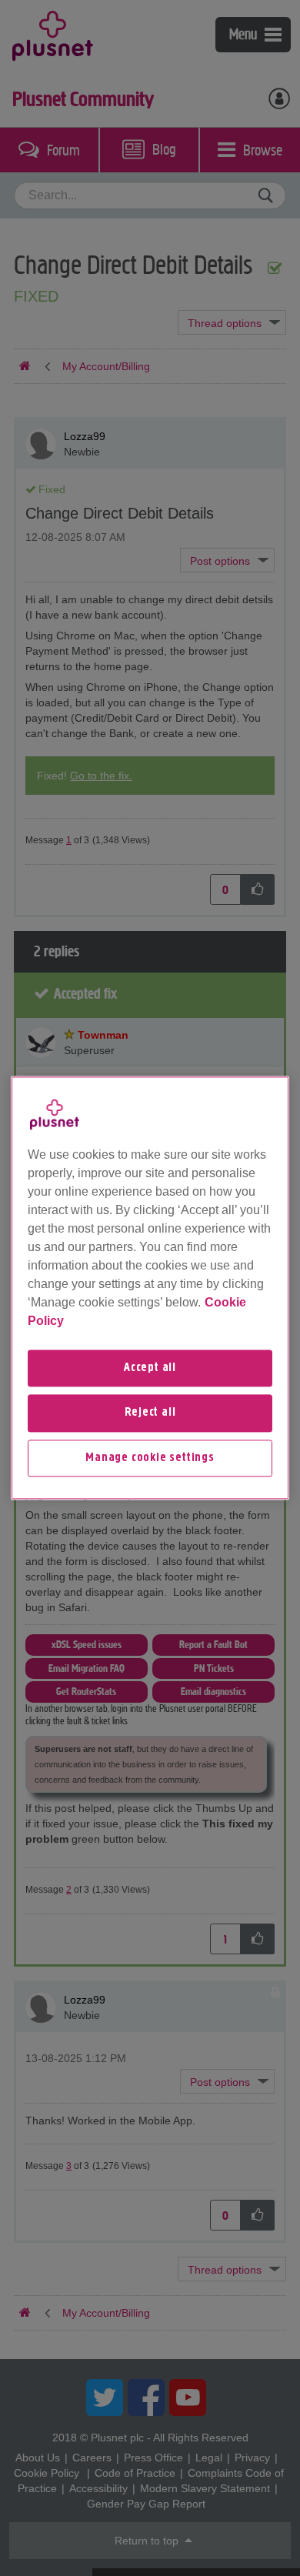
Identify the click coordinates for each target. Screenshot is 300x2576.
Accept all (150, 1368)
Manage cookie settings (150, 1458)
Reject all (150, 1413)
